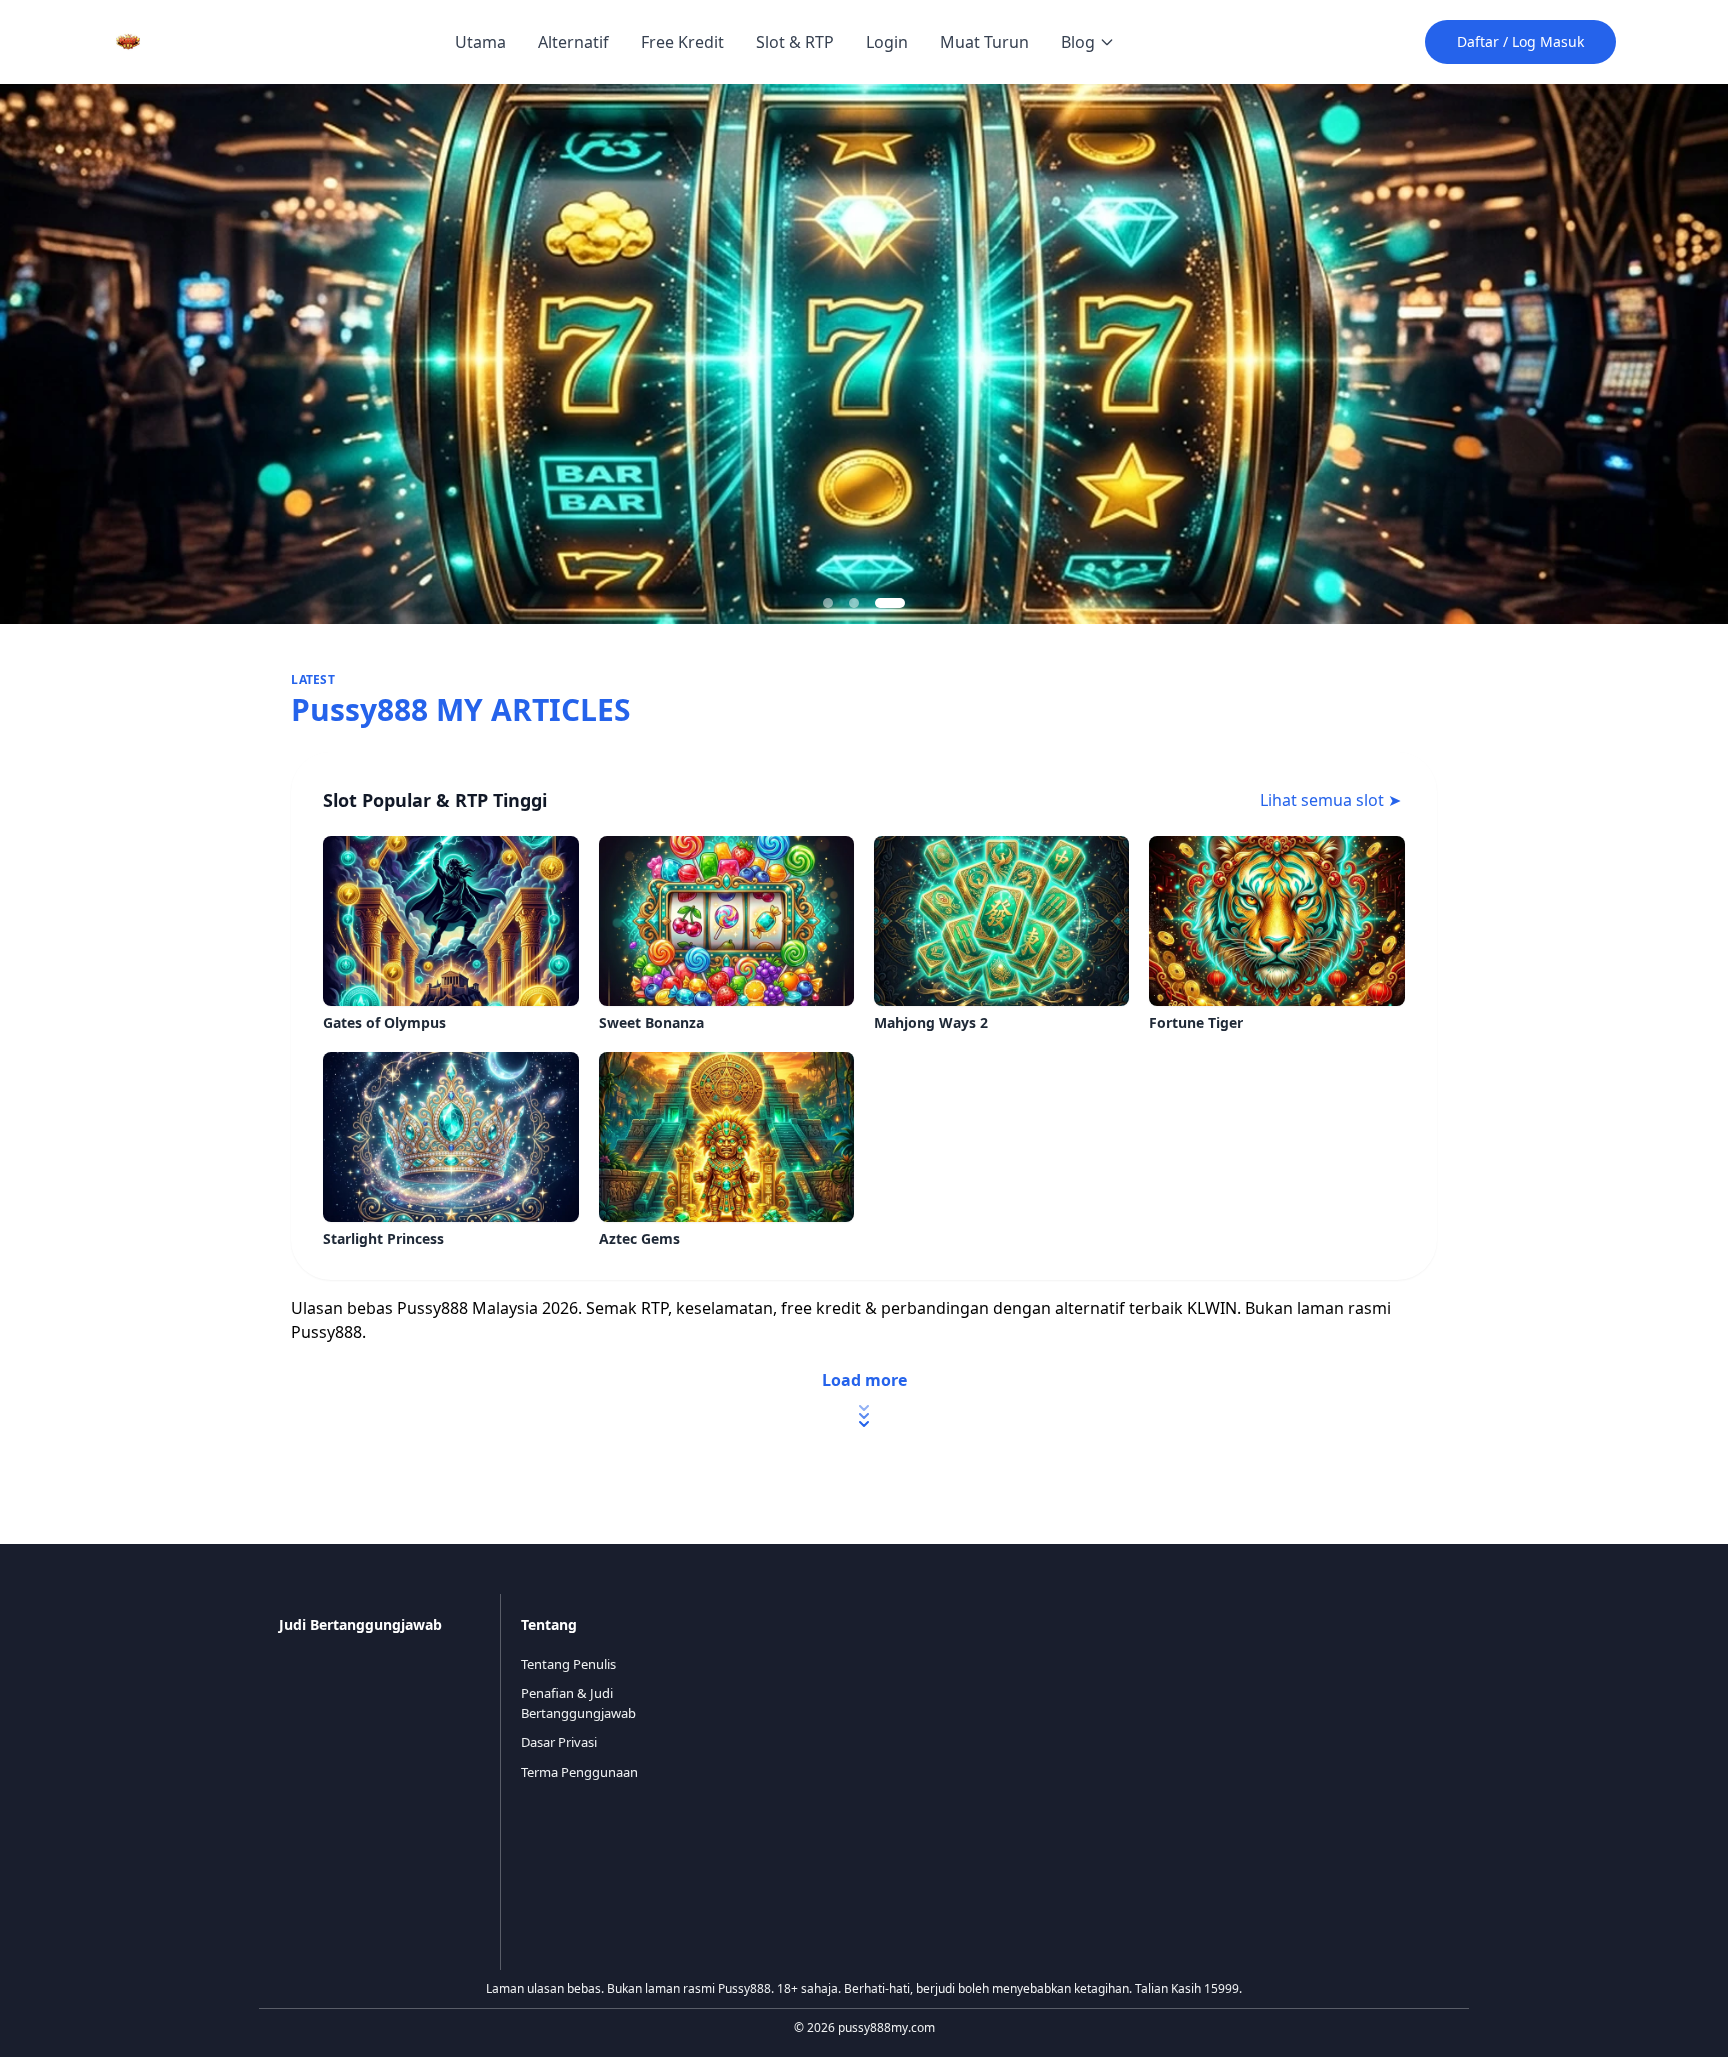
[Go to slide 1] (828, 603)
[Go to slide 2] (854, 603)
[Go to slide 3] (890, 603)
